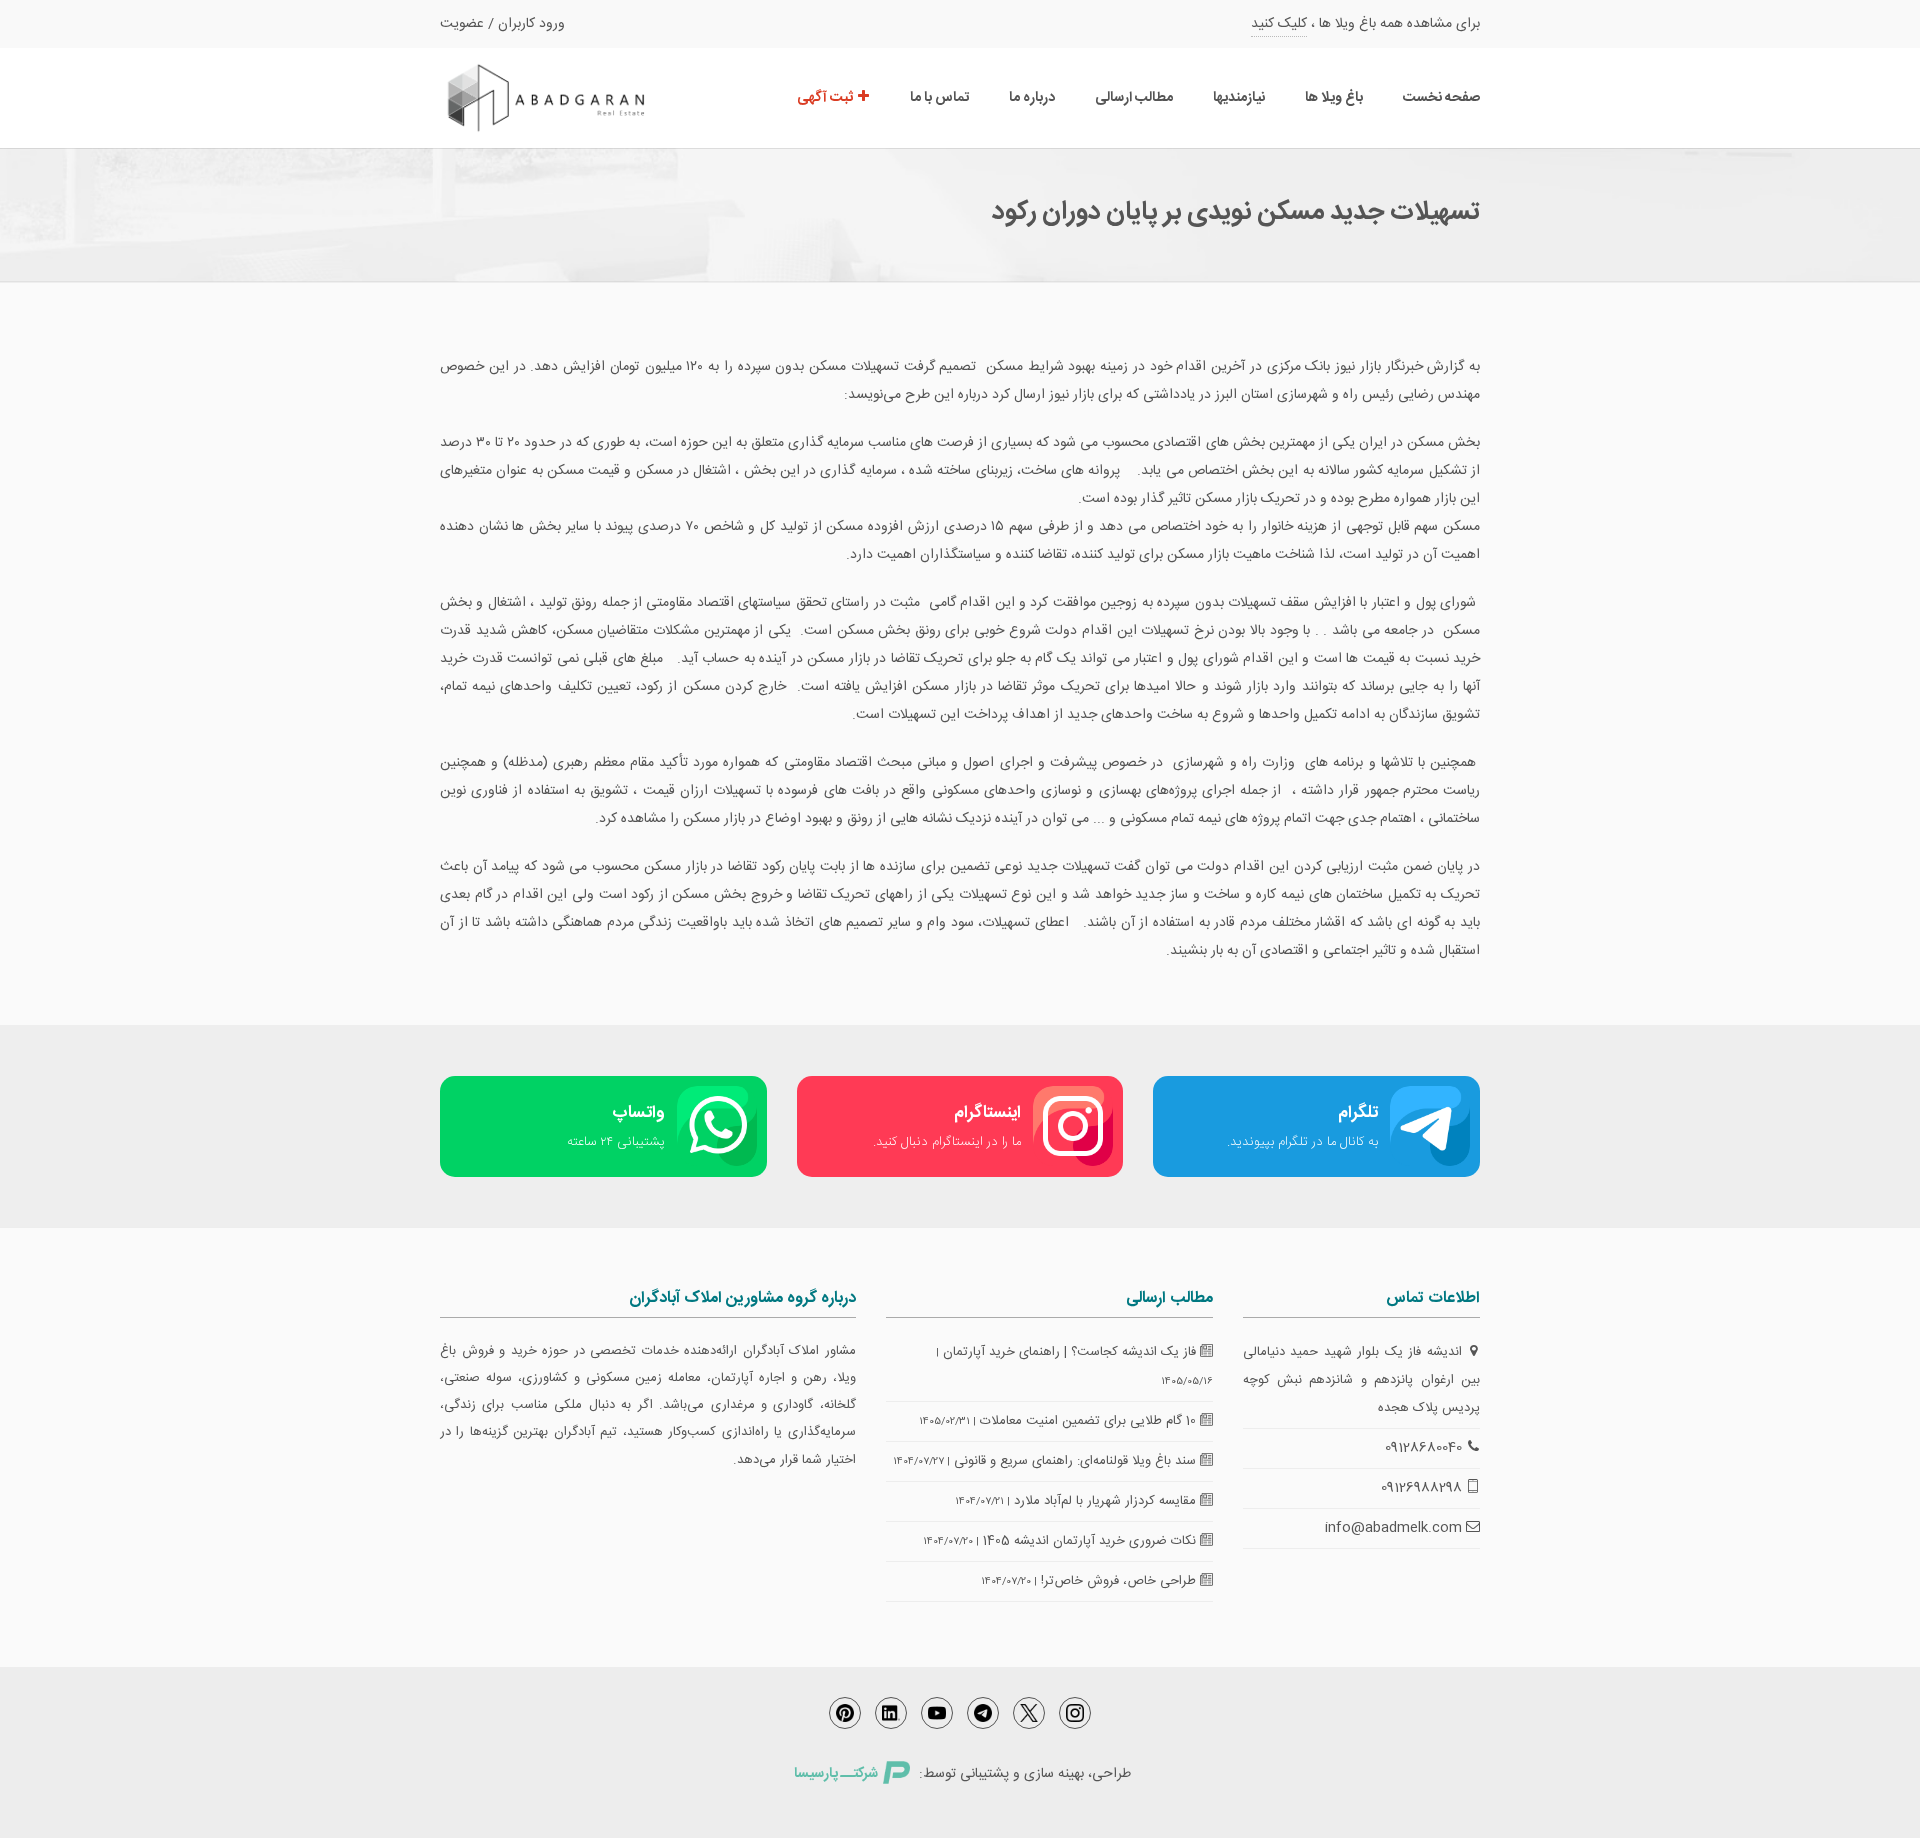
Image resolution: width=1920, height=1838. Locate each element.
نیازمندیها (1239, 98)
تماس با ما (939, 98)
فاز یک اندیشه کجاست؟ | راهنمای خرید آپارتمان (1071, 1352)
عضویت (462, 24)
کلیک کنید (1279, 24)
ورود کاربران (531, 24)
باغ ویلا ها (1334, 98)
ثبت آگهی (826, 98)
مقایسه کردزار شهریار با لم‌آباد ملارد (1107, 1501)
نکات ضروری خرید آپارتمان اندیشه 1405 (1091, 1541)
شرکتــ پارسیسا (836, 1774)
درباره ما (1032, 98)
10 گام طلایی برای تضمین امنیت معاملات (1090, 1421)
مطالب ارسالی (1134, 98)
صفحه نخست (1441, 98)
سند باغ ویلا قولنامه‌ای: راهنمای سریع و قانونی (1077, 1461)
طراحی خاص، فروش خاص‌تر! (1120, 1581)
